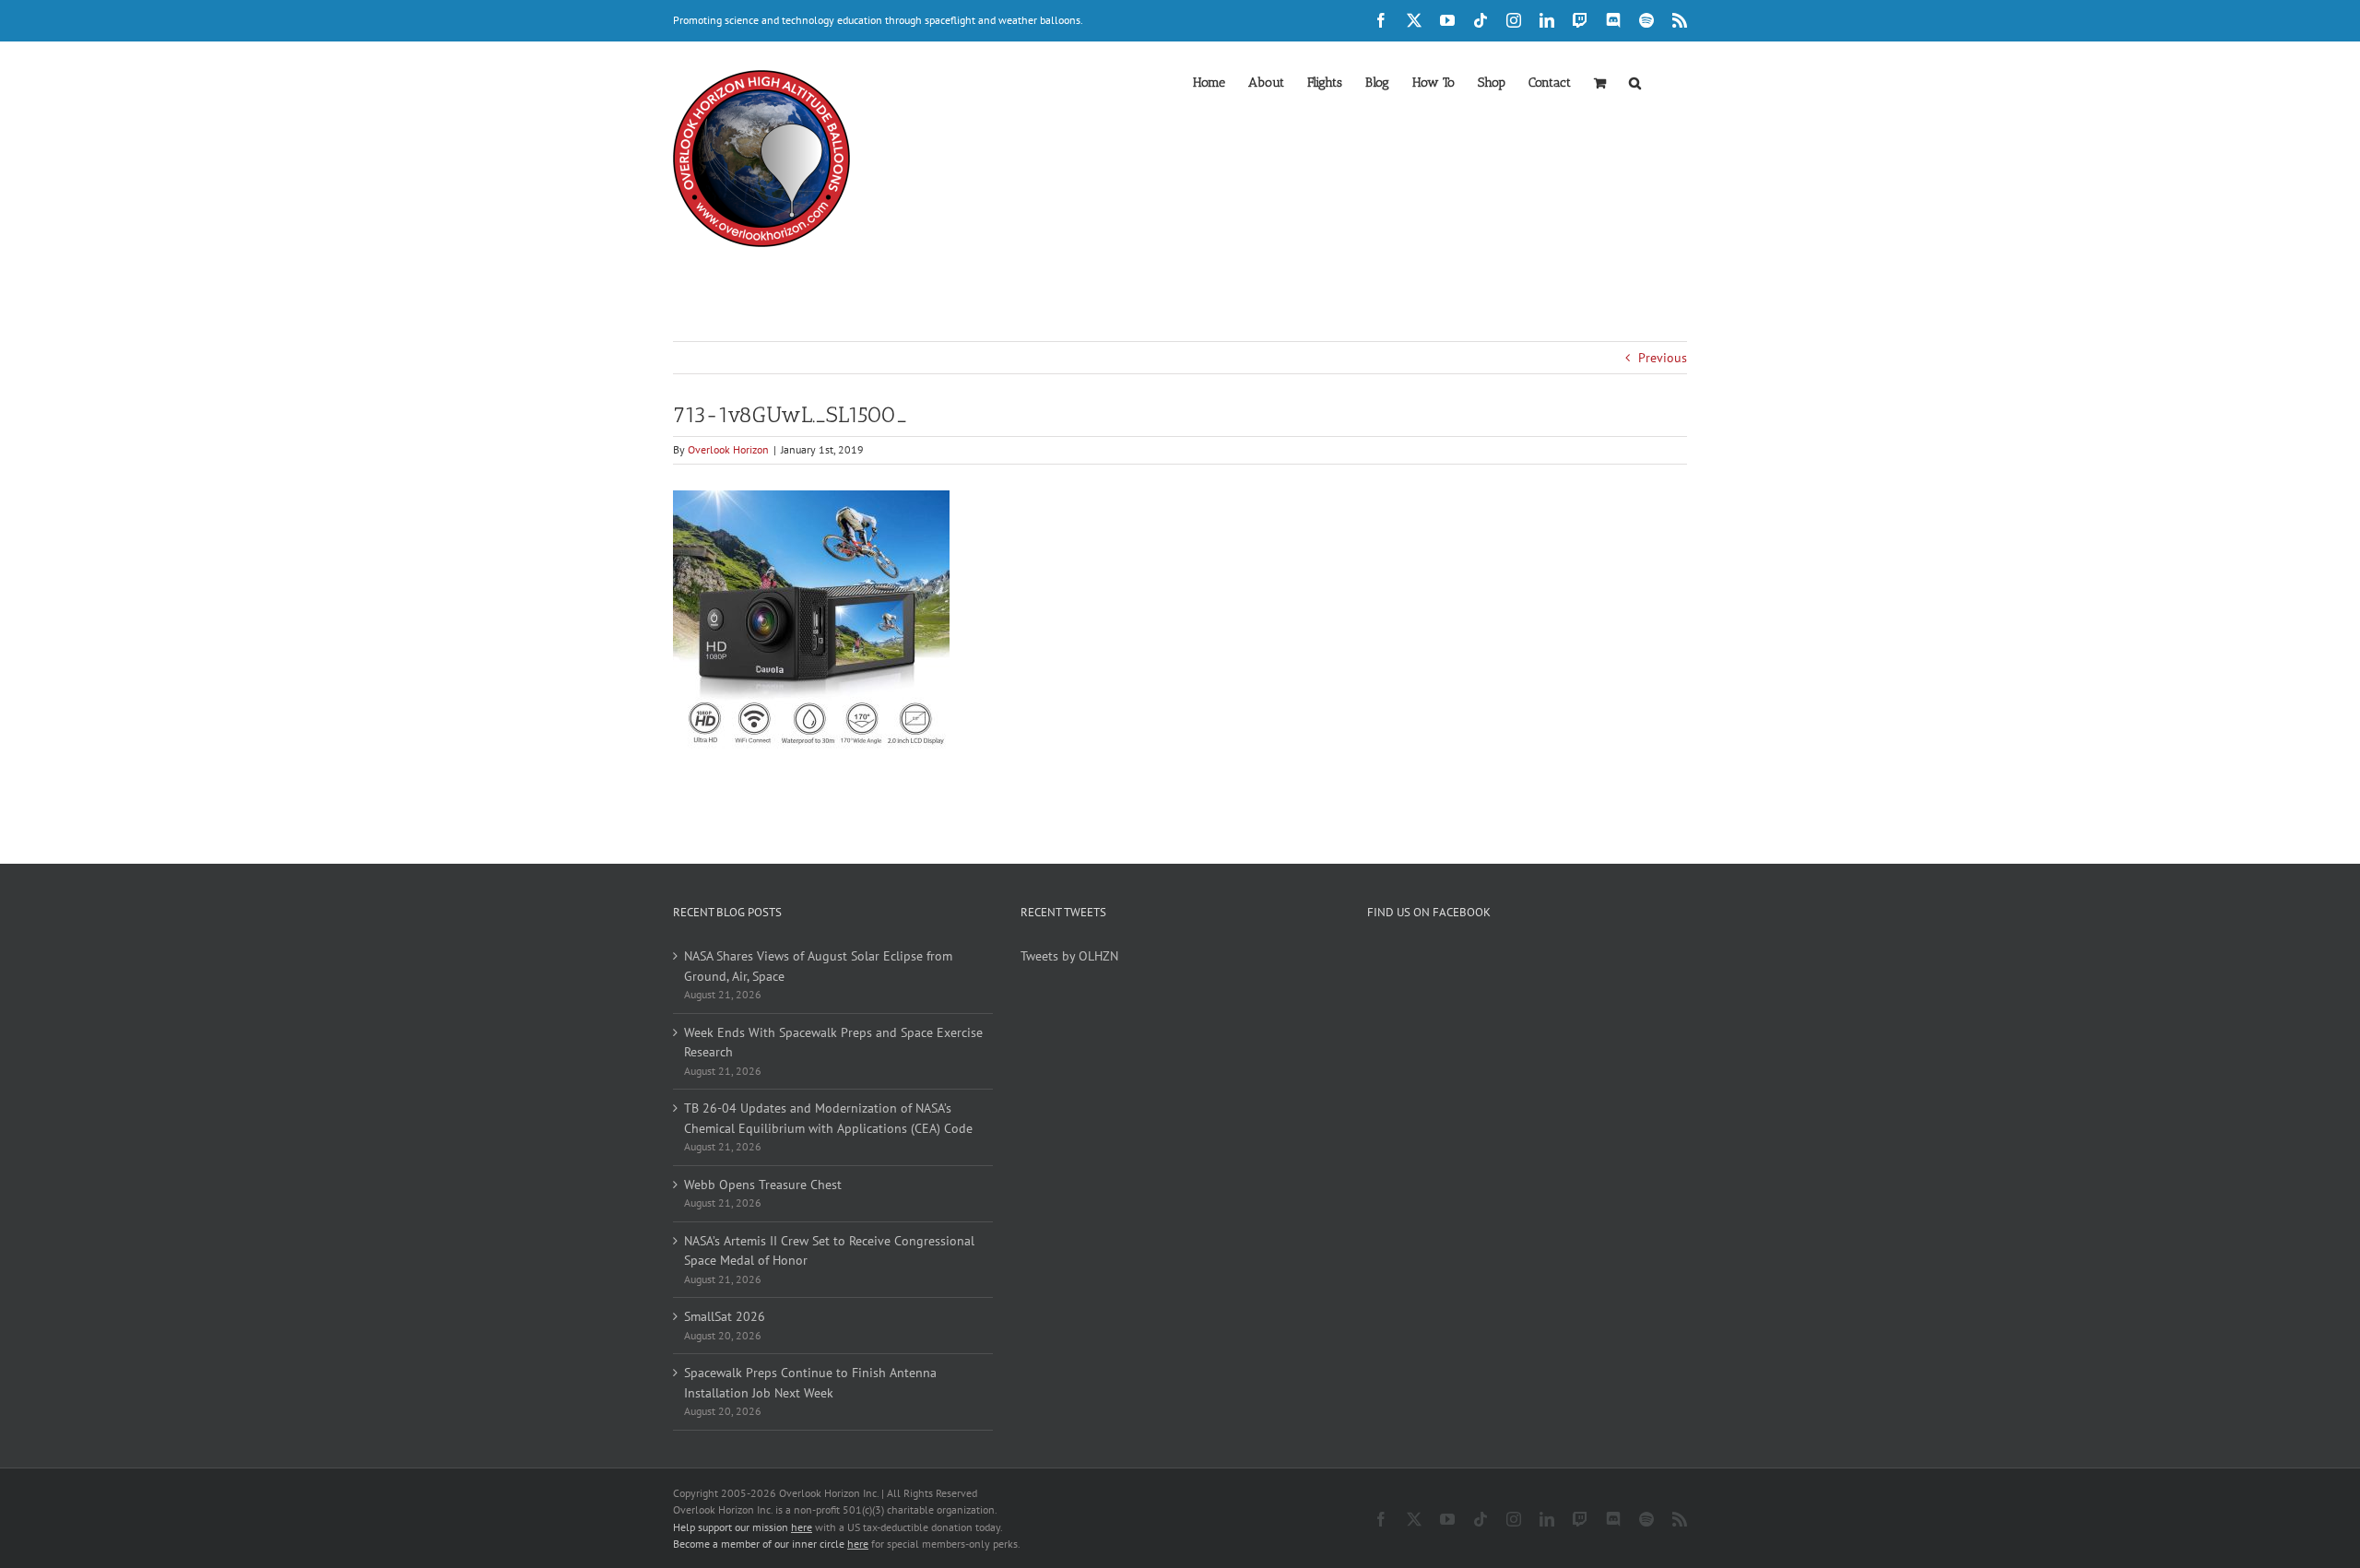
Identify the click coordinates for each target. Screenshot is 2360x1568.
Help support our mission (743, 1527)
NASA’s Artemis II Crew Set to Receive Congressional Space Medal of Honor (829, 1251)
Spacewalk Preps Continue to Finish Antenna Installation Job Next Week (810, 1383)
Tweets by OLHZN (1069, 956)
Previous (1663, 358)
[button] (1635, 81)
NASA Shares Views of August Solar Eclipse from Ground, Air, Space (818, 966)
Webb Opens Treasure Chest (763, 1185)
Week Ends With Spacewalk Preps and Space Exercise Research (833, 1043)
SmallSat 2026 (725, 1316)
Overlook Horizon (728, 449)
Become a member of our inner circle (771, 1544)
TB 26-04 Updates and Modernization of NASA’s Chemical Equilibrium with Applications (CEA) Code (828, 1118)
